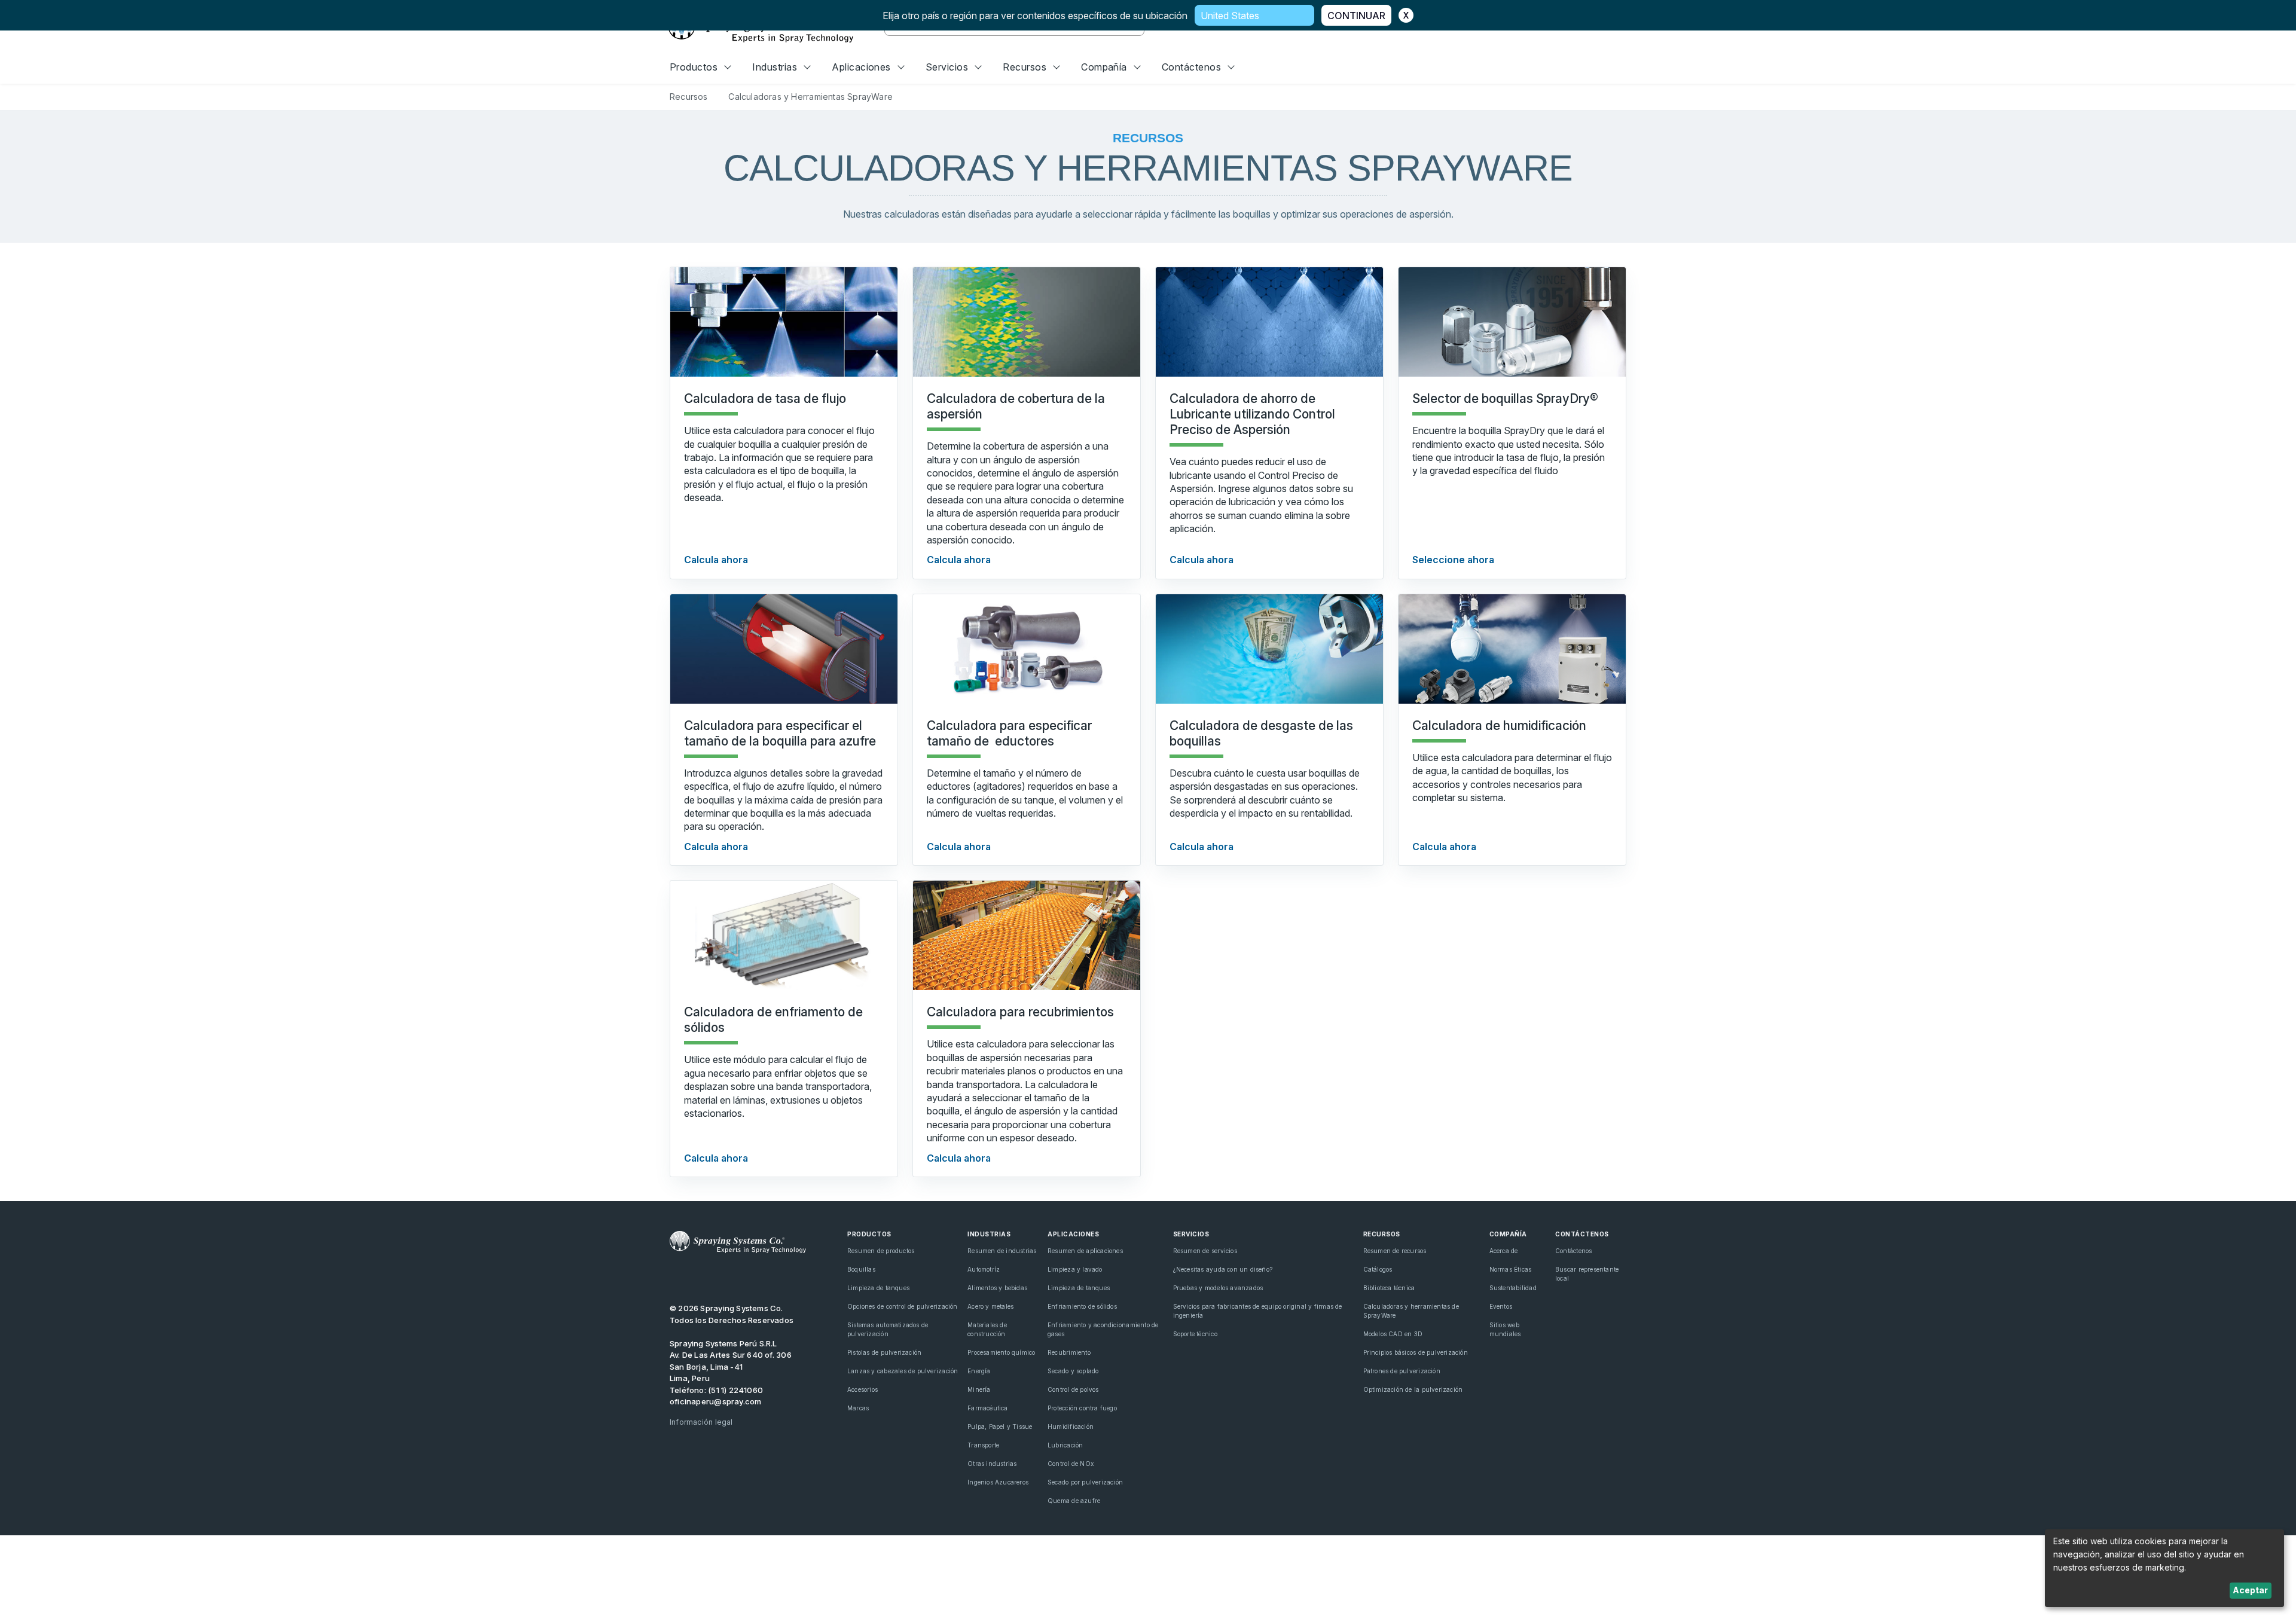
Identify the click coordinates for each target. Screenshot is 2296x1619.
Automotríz (984, 1269)
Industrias (775, 67)
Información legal (701, 1422)
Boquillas (861, 1269)
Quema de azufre (1074, 1501)
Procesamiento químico (1001, 1352)
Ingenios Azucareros (998, 1482)
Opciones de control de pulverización (903, 1306)
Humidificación (1071, 1426)
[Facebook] (737, 1277)
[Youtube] (675, 1277)
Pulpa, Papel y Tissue (1000, 1426)
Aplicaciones (861, 67)
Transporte (983, 1445)
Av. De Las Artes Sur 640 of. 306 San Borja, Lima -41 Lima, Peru (731, 1366)
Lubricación (1065, 1445)
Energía (979, 1371)
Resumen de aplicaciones (1085, 1251)
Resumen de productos (881, 1251)
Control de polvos (1073, 1389)
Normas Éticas (1511, 1269)
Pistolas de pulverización (884, 1352)
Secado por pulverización (1085, 1482)
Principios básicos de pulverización (1416, 1352)
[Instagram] (757, 1277)
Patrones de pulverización (1402, 1371)
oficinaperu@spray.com (715, 1401)
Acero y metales (990, 1306)
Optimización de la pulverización (1413, 1389)
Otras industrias (992, 1464)
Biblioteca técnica (1389, 1288)
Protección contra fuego (1082, 1408)
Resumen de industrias (1002, 1251)
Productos (694, 67)
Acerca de (1504, 1251)
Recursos (1025, 67)
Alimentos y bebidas (997, 1288)
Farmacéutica (988, 1408)
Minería (979, 1389)
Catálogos (1378, 1269)
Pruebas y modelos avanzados (1218, 1288)
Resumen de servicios (1205, 1251)
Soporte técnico (1195, 1334)
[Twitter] (696, 1277)
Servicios (947, 67)
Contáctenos (1191, 67)
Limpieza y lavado (1075, 1269)
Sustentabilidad (1513, 1288)
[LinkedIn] (716, 1277)
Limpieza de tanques (878, 1288)
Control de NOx (1071, 1464)
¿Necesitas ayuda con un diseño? (1223, 1269)
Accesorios (862, 1389)
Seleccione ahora (1453, 560)
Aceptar (2250, 1590)
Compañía (1104, 67)
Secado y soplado (1073, 1371)
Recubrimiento (1069, 1352)
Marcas (858, 1408)
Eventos (1501, 1306)
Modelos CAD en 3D (1393, 1334)
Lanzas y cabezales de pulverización (903, 1371)
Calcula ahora (716, 560)
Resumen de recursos (1395, 1251)
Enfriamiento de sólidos (1082, 1306)
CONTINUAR (1356, 16)
